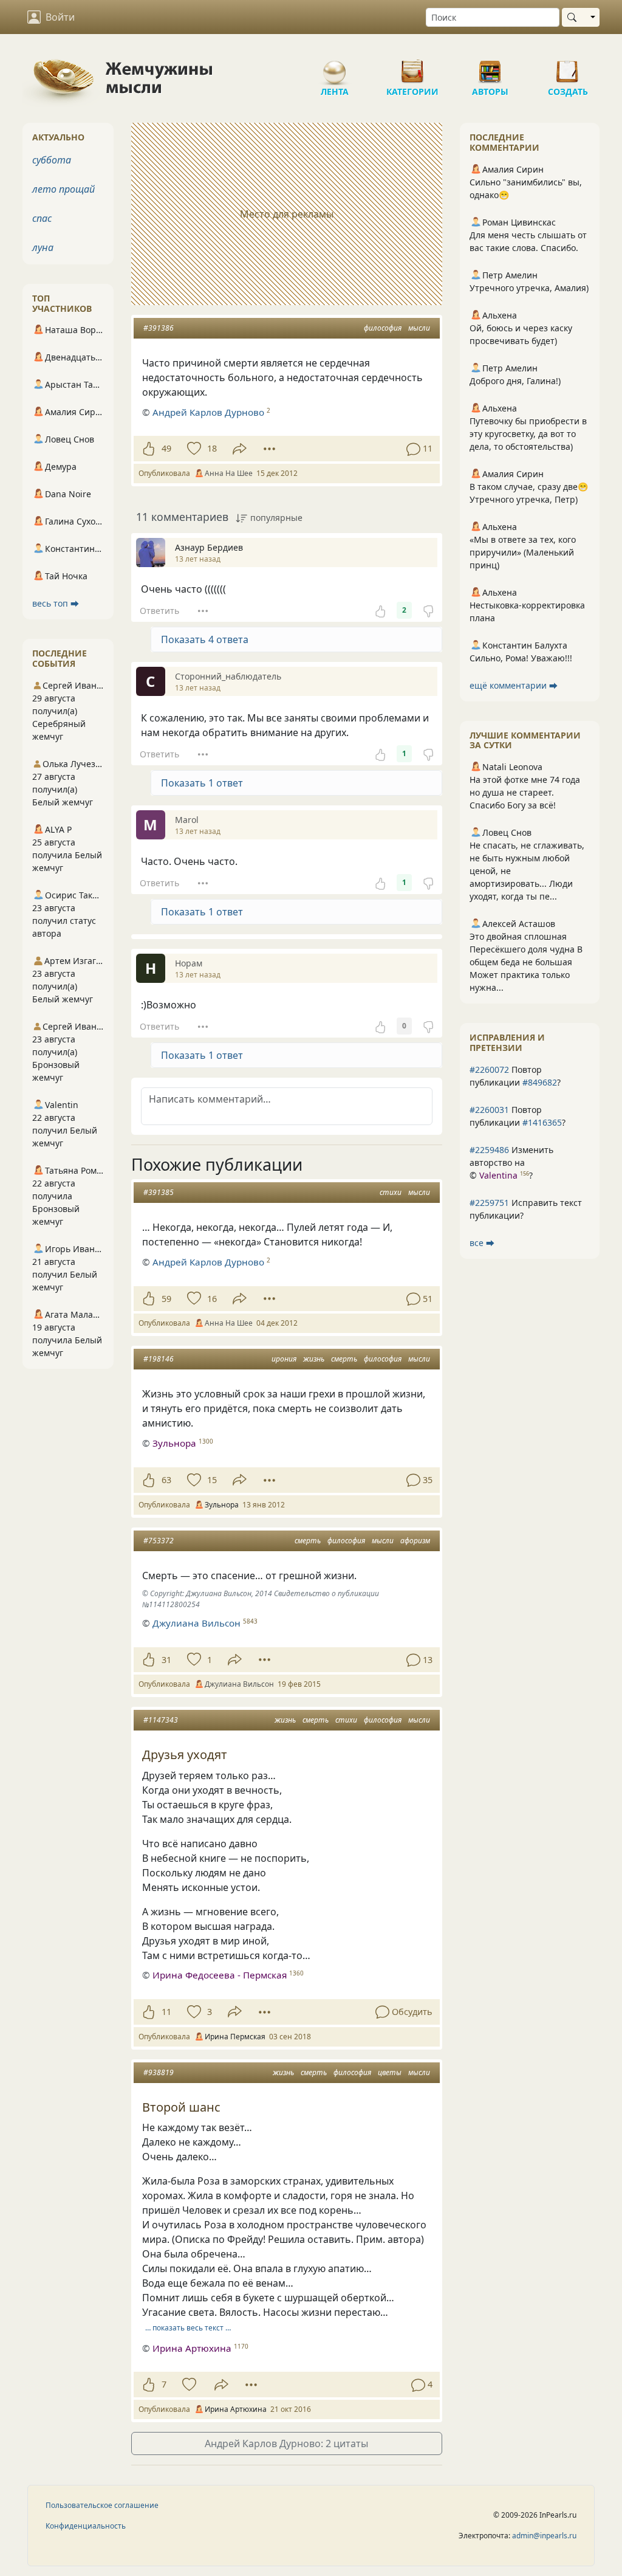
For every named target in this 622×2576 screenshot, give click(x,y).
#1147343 (161, 1720)
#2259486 (489, 1150)
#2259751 (489, 1203)
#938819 (159, 2072)
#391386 (159, 328)
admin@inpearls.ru (544, 2536)
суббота (52, 160)
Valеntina (498, 1175)
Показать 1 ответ (202, 783)
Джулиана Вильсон (197, 1623)
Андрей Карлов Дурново (208, 412)
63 (166, 1480)
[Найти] (574, 17)
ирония (284, 1359)
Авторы (490, 67)
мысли (419, 328)
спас (42, 218)
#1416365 (542, 1122)
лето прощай (63, 189)
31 (166, 1660)
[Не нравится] (428, 610)
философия (383, 328)
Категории (412, 67)
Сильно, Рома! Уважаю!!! (521, 658)
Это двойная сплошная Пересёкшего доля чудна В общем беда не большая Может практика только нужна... (526, 962)
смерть (344, 1359)
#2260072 (489, 1069)
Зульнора (174, 1443)
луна (43, 247)
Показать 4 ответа (205, 639)
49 (166, 448)
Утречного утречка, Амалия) (529, 288)
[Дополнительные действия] (269, 449)
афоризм (415, 1541)
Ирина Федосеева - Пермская (220, 1975)
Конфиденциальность (86, 2526)
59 (166, 1299)
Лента (335, 67)
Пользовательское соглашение (102, 2505)
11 (166, 2012)
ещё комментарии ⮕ (514, 685)
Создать (568, 67)
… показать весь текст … (188, 2328)
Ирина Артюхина (192, 2348)
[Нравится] (149, 449)
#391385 (159, 1192)
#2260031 (489, 1110)
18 (212, 448)
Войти (60, 17)
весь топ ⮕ (56, 603)
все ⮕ (482, 1243)
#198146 (159, 1359)
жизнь (314, 1359)
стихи (391, 1192)
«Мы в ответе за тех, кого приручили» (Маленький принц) (523, 552)
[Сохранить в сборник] (193, 449)
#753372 (159, 1541)
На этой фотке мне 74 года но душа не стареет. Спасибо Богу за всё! (525, 792)
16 (212, 1299)
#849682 (540, 1082)
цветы (390, 2072)
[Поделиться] (240, 449)
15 (212, 1480)
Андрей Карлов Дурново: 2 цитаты (286, 2443)
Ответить (159, 611)
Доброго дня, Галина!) (515, 381)
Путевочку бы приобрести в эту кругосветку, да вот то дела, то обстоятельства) (528, 434)
